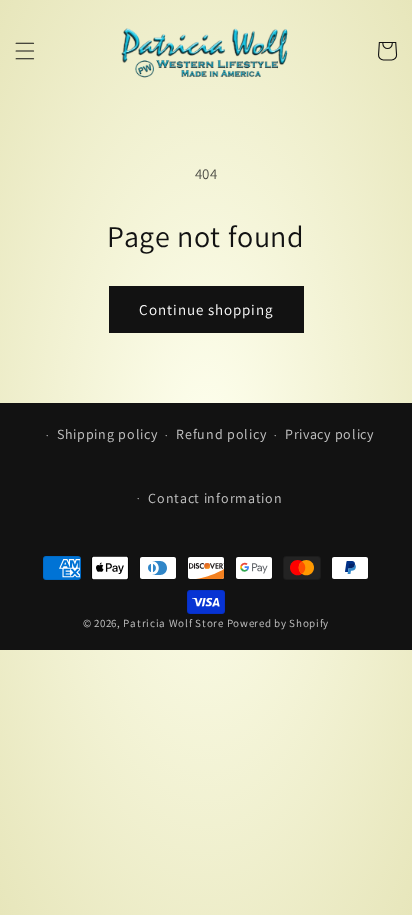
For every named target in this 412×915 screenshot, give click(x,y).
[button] (25, 51)
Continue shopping (206, 309)
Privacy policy (329, 434)
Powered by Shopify (278, 623)
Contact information (215, 498)
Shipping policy (107, 434)
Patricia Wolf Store (173, 623)
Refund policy (221, 434)
